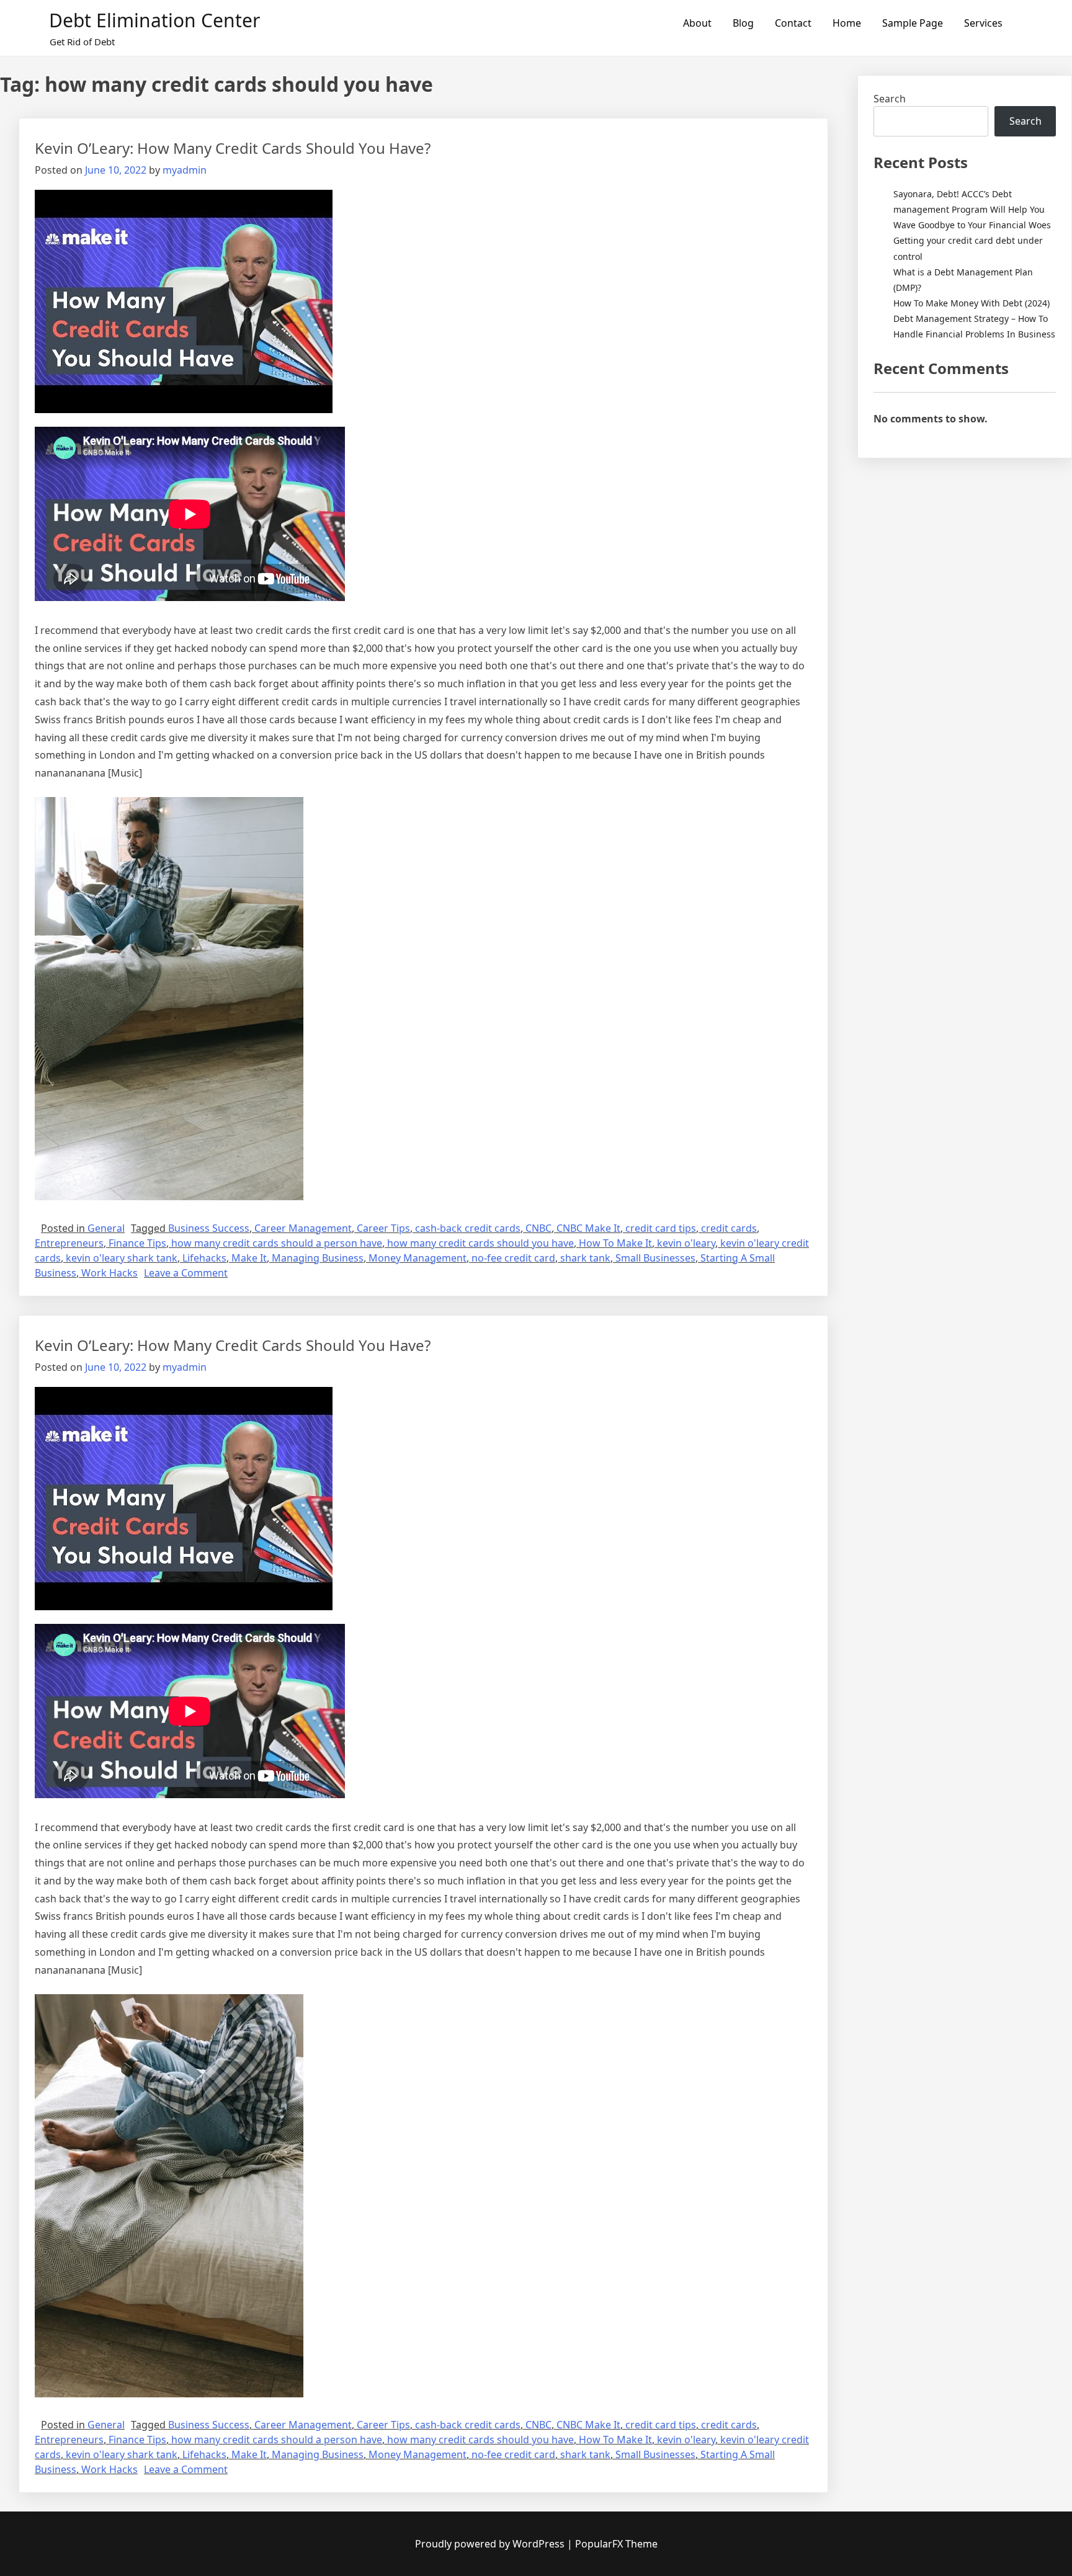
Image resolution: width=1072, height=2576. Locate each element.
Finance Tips (137, 1243)
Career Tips (383, 1228)
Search (890, 99)
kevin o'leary (686, 1243)
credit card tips (661, 1228)
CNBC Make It (588, 1228)
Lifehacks (204, 1258)
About (697, 23)
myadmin (185, 170)
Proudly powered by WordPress (491, 2544)
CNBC (538, 1228)
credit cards (729, 1228)
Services (983, 23)
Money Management (418, 1258)
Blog (743, 23)
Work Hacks (109, 1273)
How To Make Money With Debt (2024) (971, 303)
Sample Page (913, 23)
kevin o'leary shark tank (122, 1258)
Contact (793, 23)
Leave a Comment (186, 1273)
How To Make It (615, 1243)
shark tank (585, 1258)
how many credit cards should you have (480, 1243)
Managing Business (318, 1258)
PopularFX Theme (616, 2544)
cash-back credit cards (468, 1228)
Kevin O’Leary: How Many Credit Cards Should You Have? (233, 148)
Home (847, 23)
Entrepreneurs (69, 1243)
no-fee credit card (513, 1258)
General (106, 1228)
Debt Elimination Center (154, 20)
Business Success (209, 1228)
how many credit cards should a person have (277, 1243)
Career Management (303, 1228)
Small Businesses (655, 1258)
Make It (249, 1258)
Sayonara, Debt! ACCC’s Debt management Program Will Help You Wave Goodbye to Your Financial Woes (972, 209)
